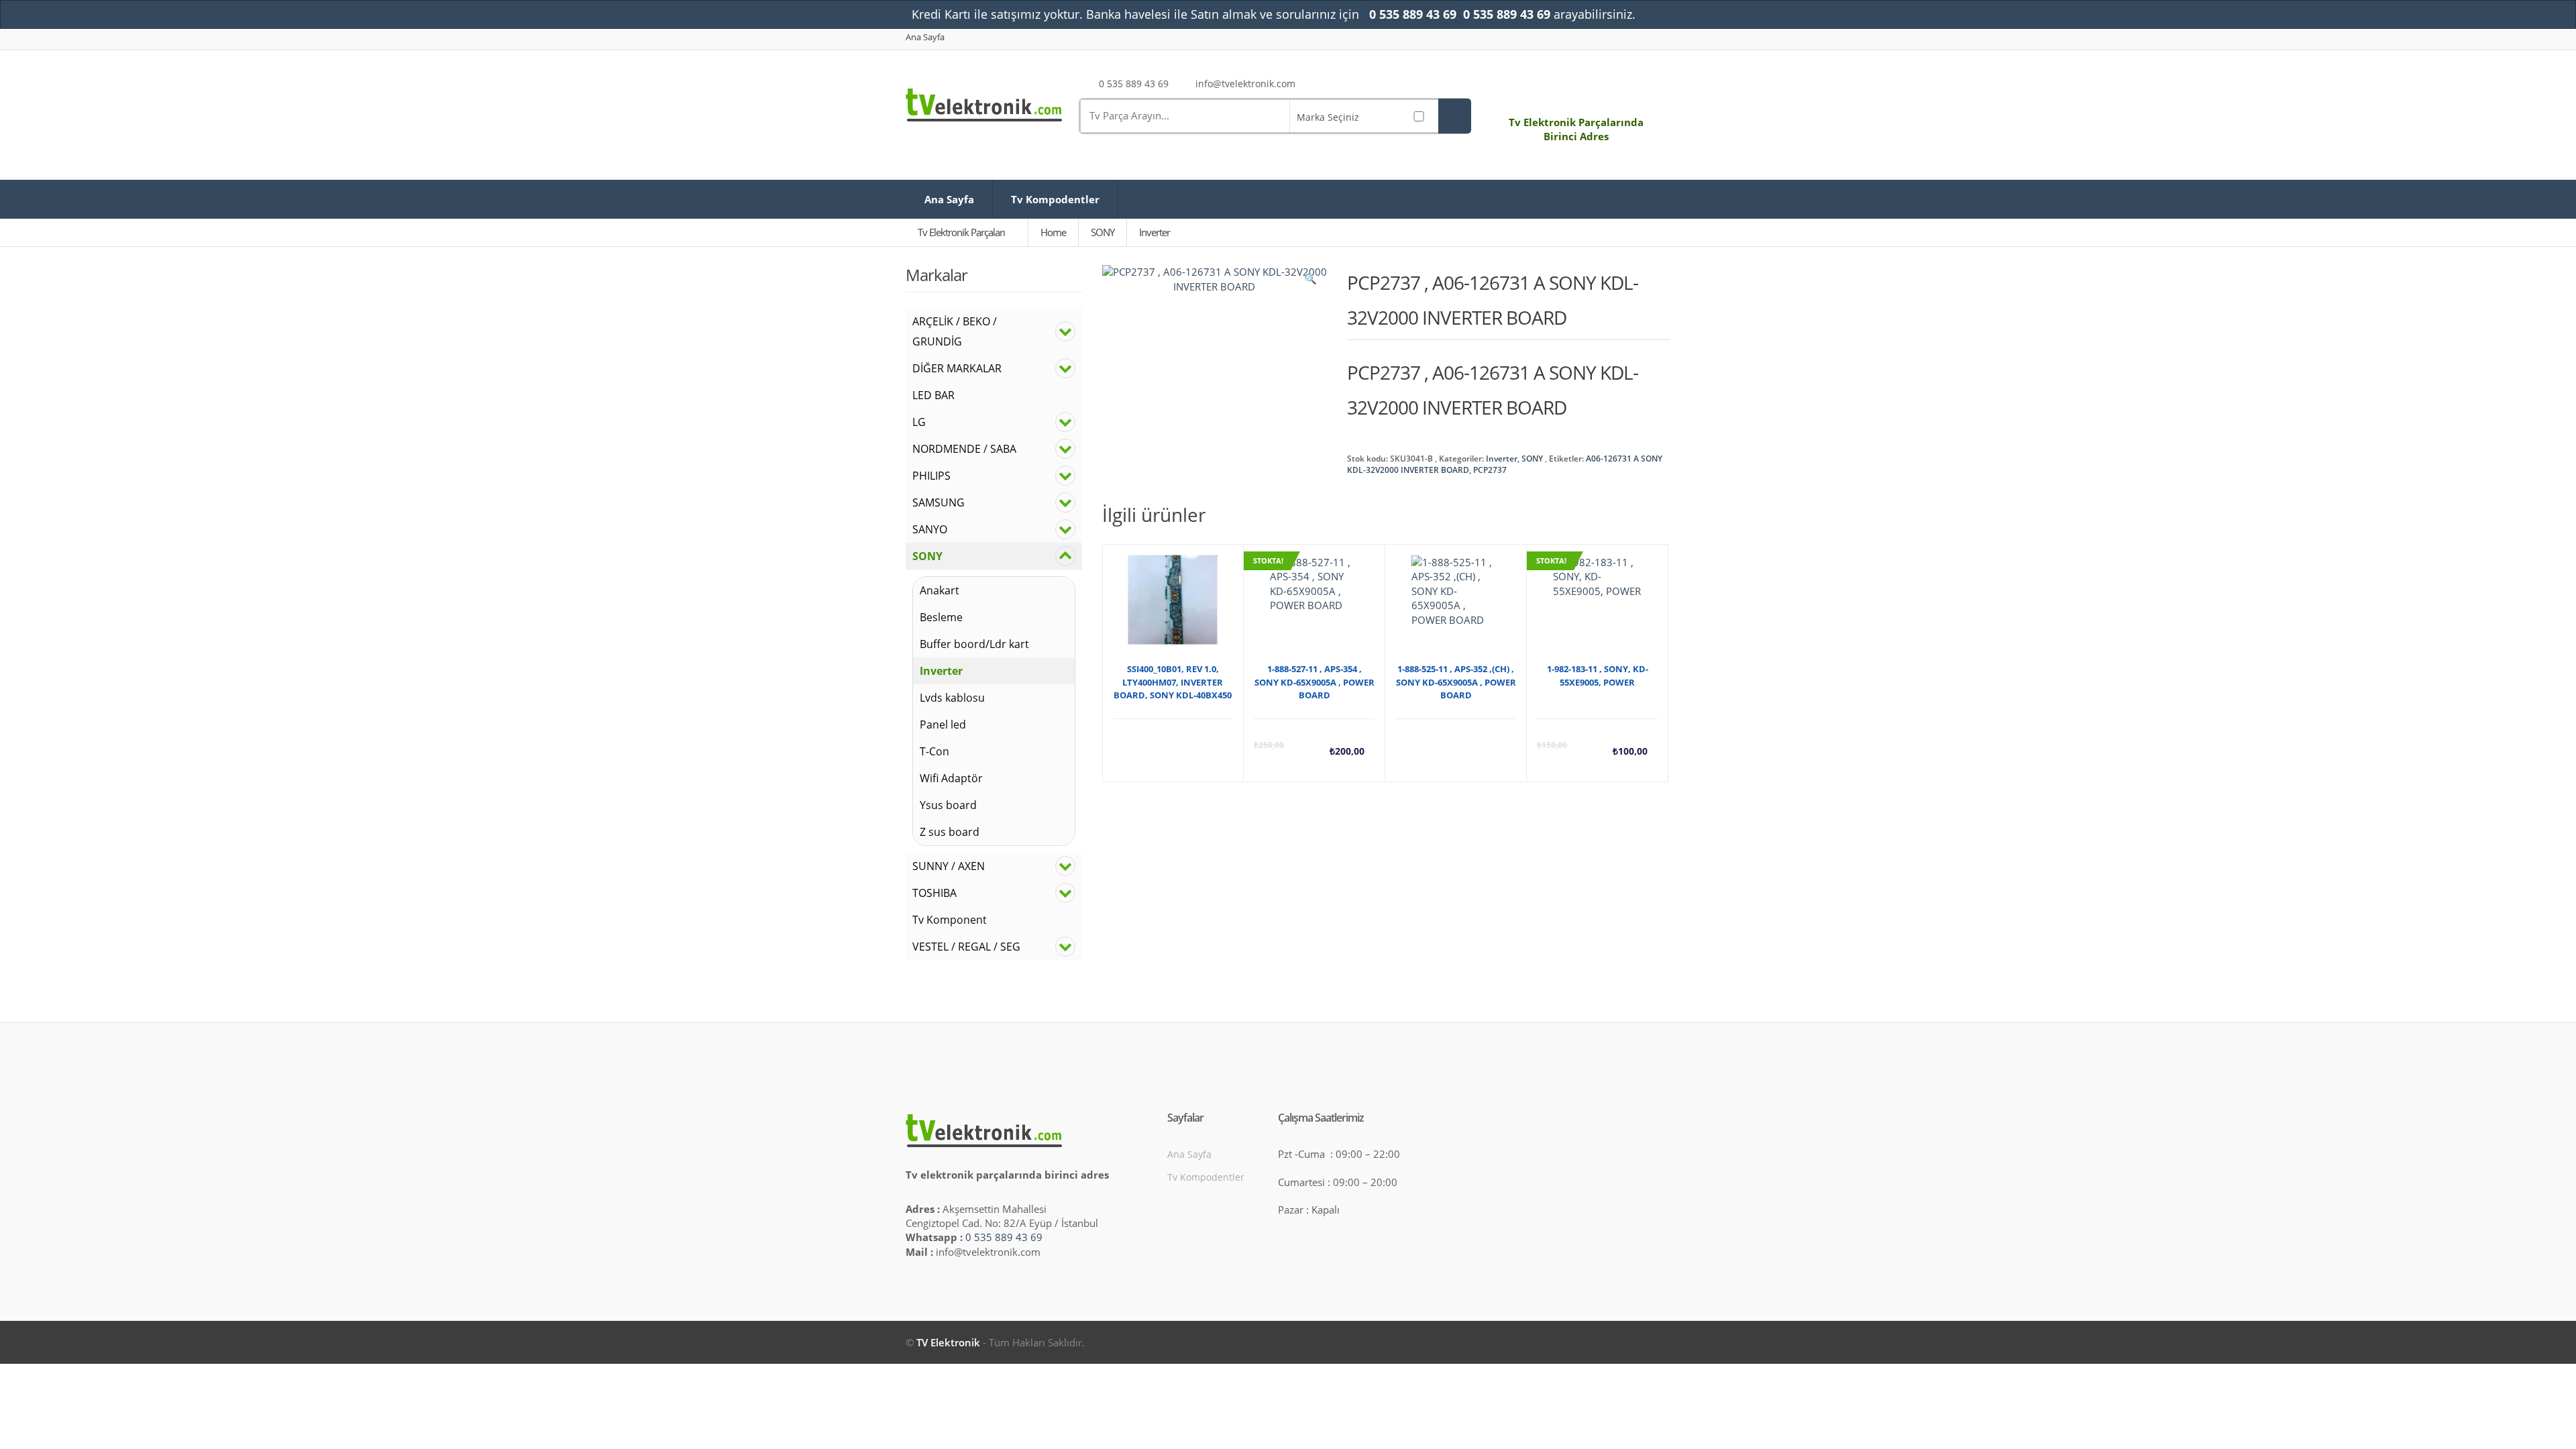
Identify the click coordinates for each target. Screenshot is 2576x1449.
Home (1053, 232)
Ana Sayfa (925, 37)
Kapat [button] (1651, 15)
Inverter (1502, 459)
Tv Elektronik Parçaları (962, 232)
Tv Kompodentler (1055, 199)
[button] (1310, 282)
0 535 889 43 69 (1004, 1237)
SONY (1532, 459)
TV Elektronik (948, 1342)
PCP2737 (1490, 470)
